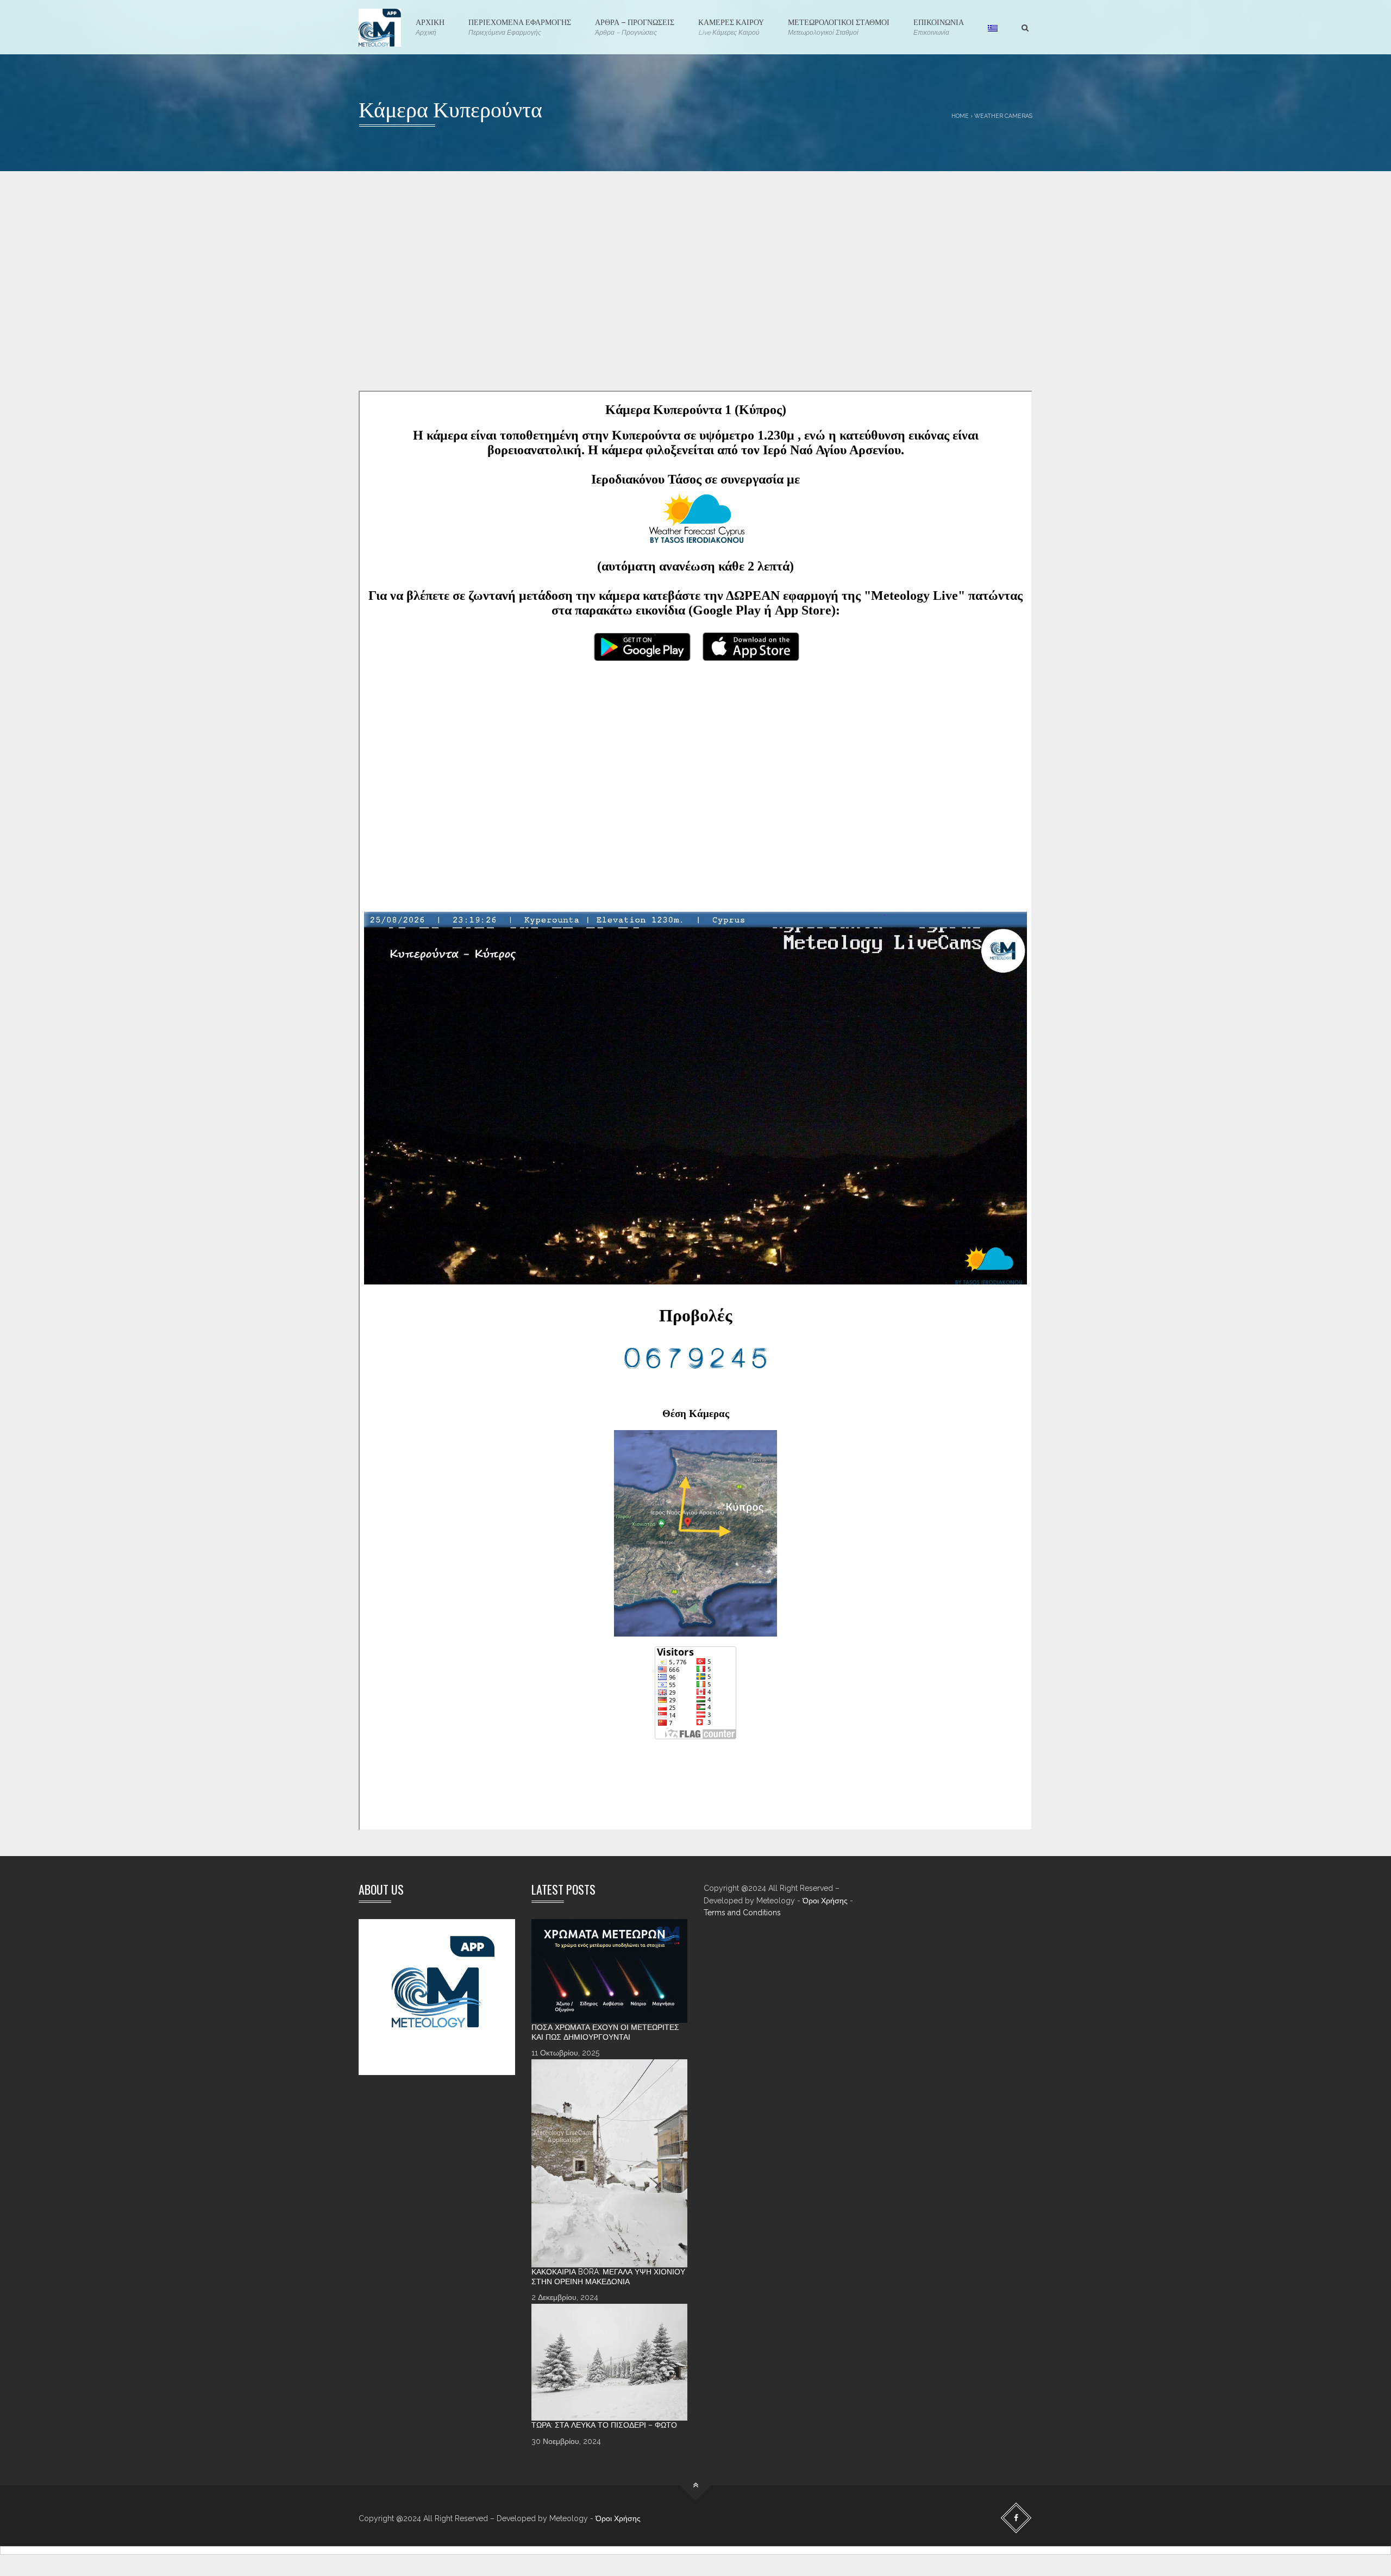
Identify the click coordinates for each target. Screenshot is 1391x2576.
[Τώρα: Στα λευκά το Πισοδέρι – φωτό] (610, 2362)
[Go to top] (696, 2486)
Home (960, 116)
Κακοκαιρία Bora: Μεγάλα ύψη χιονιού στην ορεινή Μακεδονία (608, 2277)
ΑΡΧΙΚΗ (430, 26)
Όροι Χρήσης (825, 1901)
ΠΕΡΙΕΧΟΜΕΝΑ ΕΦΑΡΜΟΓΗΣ (520, 26)
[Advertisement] (685, 298)
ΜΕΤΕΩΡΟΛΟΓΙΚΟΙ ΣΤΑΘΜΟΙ (839, 26)
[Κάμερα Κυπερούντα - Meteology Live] (380, 27)
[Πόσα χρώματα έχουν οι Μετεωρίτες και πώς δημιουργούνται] (610, 1971)
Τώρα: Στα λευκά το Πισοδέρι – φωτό (604, 2425)
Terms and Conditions (742, 1913)
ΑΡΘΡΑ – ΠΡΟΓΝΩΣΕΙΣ (635, 26)
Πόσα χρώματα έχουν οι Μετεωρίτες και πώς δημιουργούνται (605, 2032)
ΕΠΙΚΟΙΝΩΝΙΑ (939, 26)
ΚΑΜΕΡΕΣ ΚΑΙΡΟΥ (731, 26)
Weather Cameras (1003, 116)
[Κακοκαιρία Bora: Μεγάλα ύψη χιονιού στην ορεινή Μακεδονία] (610, 2163)
